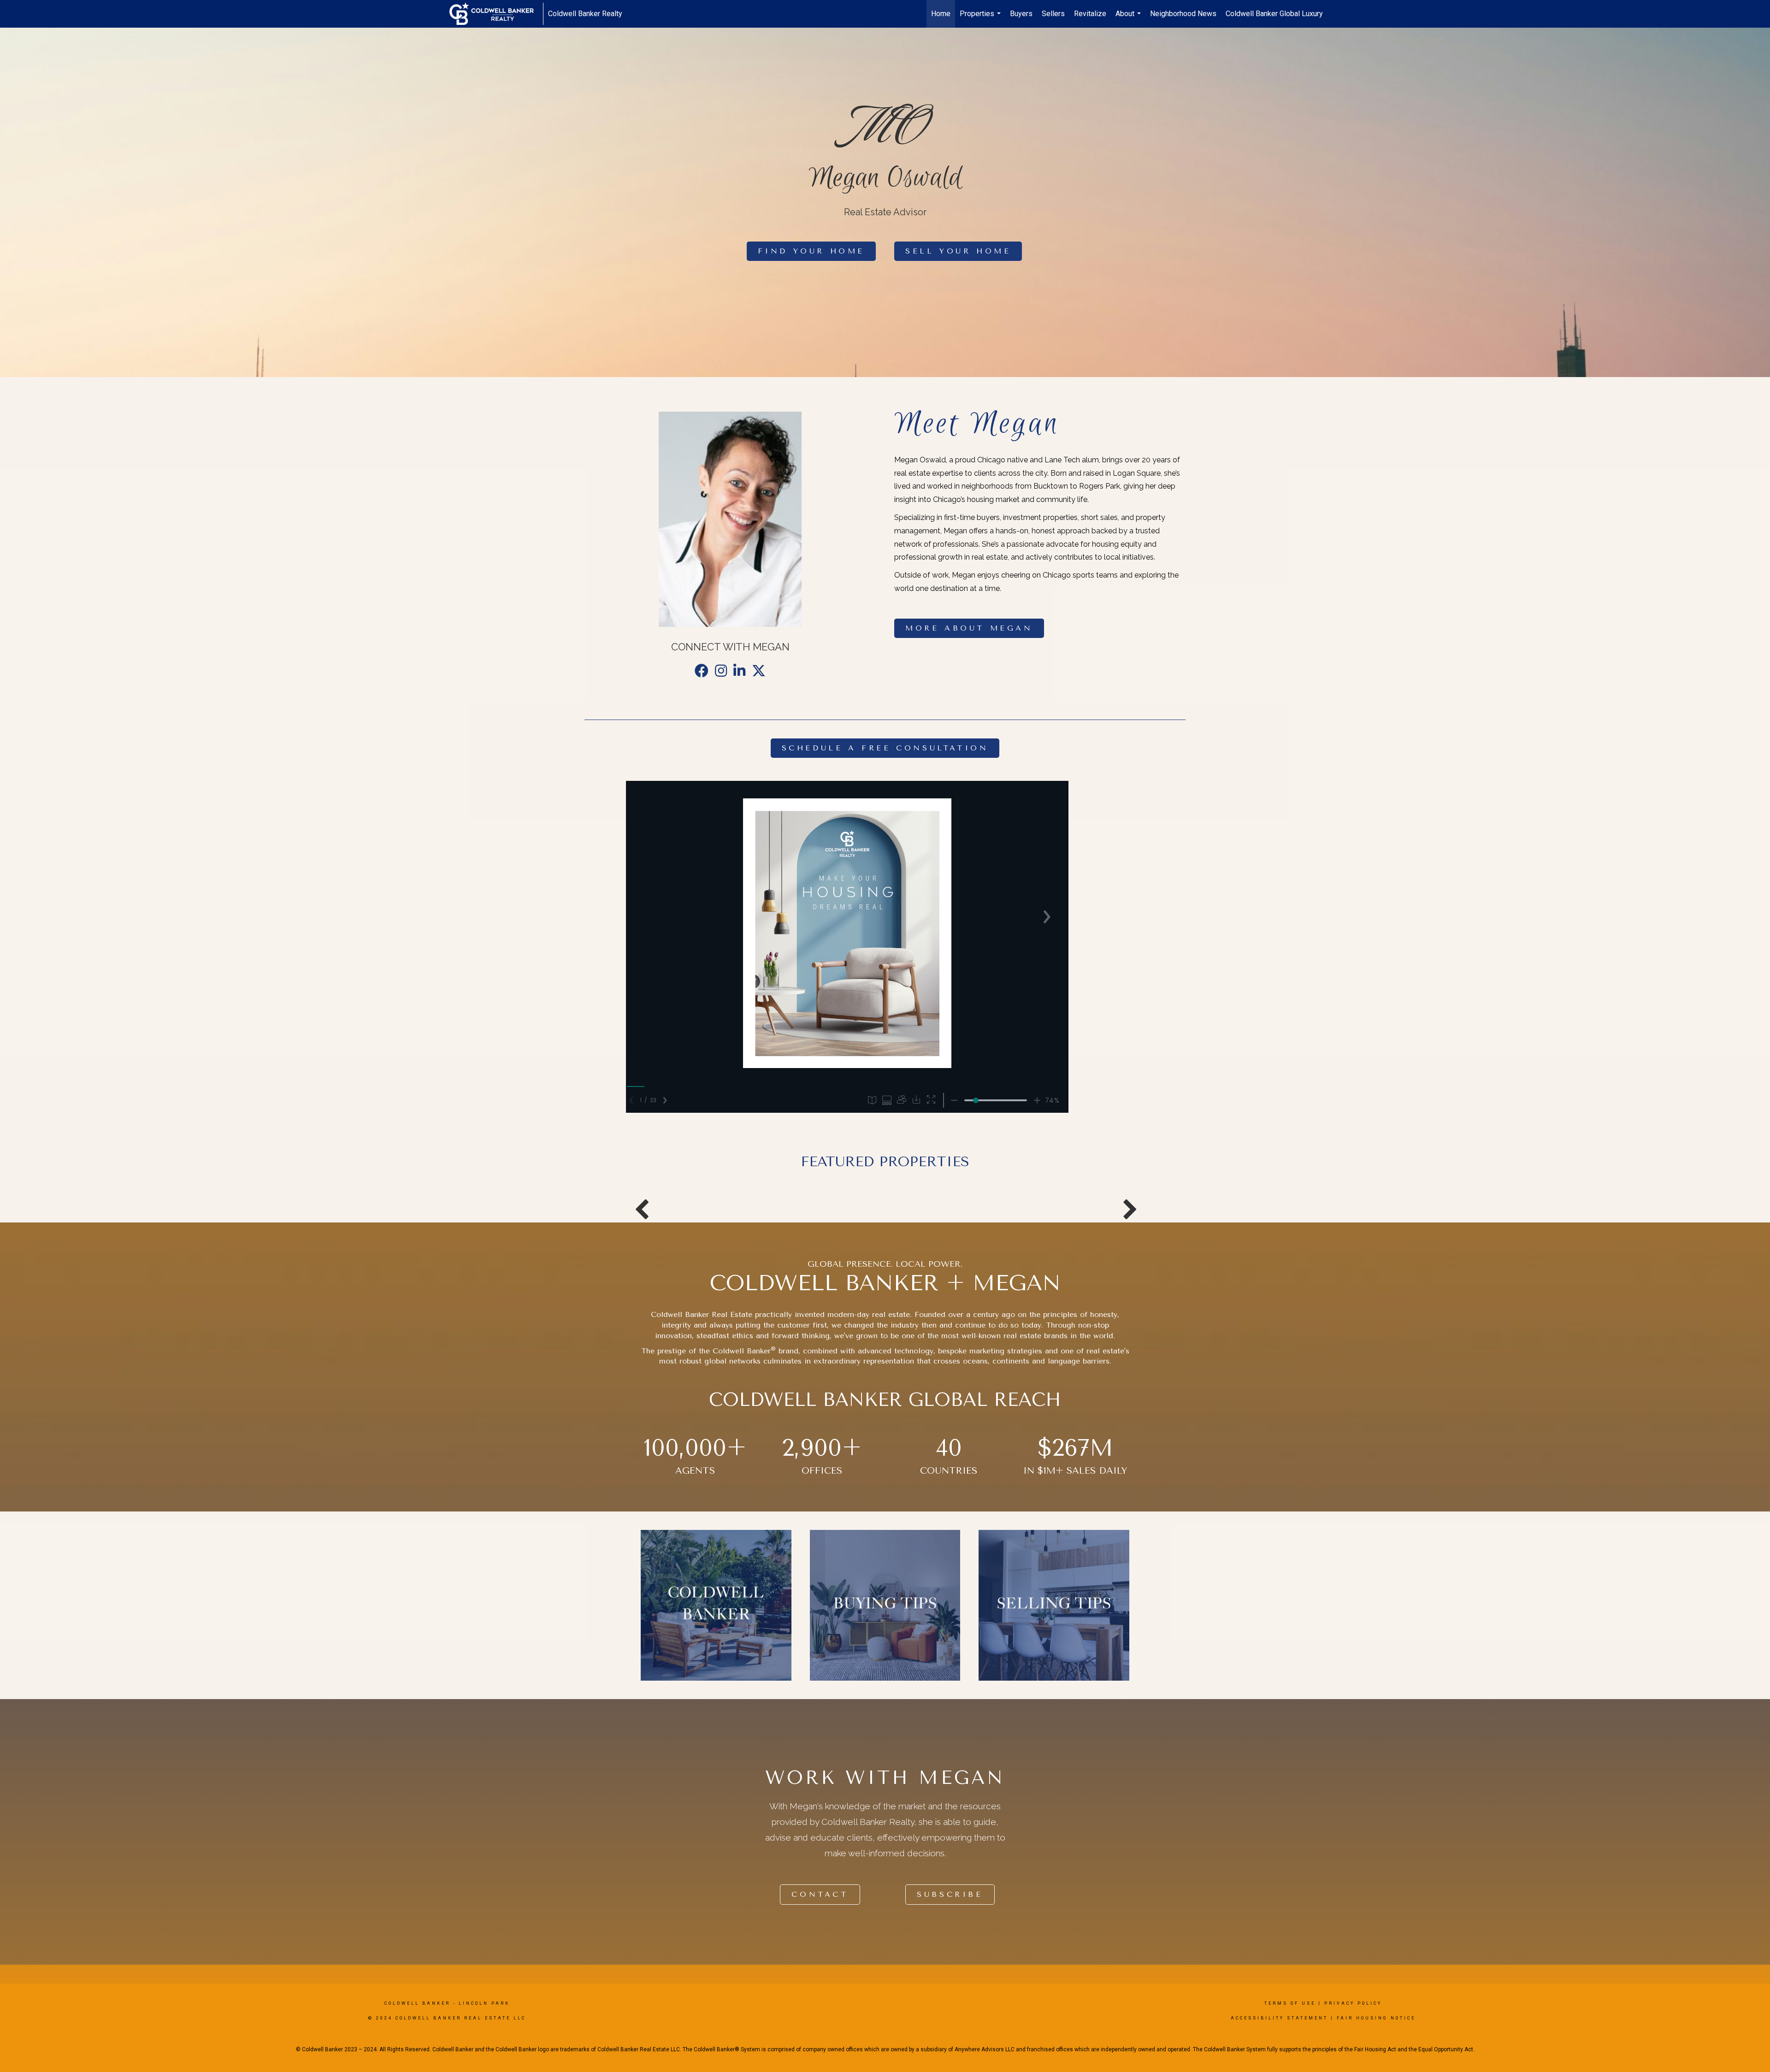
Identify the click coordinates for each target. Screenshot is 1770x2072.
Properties (981, 18)
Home (941, 14)
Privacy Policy (1353, 2003)
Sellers (1053, 14)
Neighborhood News (1183, 14)
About (1129, 18)
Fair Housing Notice (1376, 2018)
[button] (811, 251)
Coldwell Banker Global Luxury (1274, 14)
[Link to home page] (496, 14)
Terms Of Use (1290, 2003)
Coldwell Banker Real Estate (702, 1314)
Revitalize (1090, 14)
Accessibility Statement (1279, 2018)
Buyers (1021, 14)
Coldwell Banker (417, 2003)
